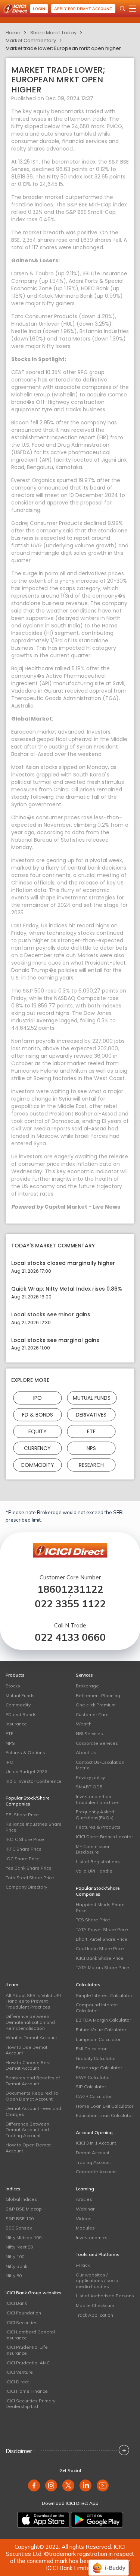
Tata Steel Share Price (30, 1878)
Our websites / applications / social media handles (98, 2281)
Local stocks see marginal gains (55, 1340)
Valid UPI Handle (94, 1871)
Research (91, 1465)
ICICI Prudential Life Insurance (27, 2350)
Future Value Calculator (101, 2030)
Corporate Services (97, 1743)
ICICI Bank (16, 2303)
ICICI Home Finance (27, 2391)
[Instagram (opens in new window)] (51, 2485)
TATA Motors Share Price (102, 1967)
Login (39, 9)
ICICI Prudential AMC (28, 2363)
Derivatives (91, 1415)
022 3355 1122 (70, 1604)
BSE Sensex (19, 2228)
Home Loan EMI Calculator (105, 2106)
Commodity (37, 1465)
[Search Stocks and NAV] (122, 9)
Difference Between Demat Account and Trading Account (27, 2130)
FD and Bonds (21, 1714)
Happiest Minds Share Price (100, 1907)
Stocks (13, 1686)
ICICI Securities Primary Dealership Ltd (30, 2404)
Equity (38, 1431)
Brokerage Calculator (99, 2068)
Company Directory (26, 1887)
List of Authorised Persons (105, 2296)
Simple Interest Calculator (104, 1995)
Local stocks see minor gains (51, 1315)
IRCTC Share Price (25, 1839)
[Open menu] (133, 9)
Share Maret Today (53, 33)
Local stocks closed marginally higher (63, 1263)
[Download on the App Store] (43, 2520)
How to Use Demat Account (27, 2050)
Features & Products (98, 1827)
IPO (38, 1398)
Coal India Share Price (100, 1948)
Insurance (16, 1724)
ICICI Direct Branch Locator (104, 1837)
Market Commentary (31, 40)
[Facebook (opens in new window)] (34, 2485)
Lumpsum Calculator (98, 2039)
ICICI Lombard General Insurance (30, 2335)
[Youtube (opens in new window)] (103, 2485)
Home (13, 33)
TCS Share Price (93, 1920)
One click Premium (96, 1705)
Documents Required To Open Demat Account (32, 2096)
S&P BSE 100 (20, 2219)
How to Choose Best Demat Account (28, 2065)
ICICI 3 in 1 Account (96, 2143)
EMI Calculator (91, 2049)
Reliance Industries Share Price (34, 1827)
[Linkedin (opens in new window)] (85, 2485)
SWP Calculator (93, 2077)
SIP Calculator (91, 2087)
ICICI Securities (22, 2322)
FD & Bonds (38, 1415)
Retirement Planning (98, 1695)
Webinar (85, 2209)
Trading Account (93, 2162)
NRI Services (89, 1733)
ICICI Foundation (23, 2313)
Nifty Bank (16, 2266)
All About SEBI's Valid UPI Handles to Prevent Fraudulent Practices (33, 2001)
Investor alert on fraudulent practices (98, 1799)
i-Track (83, 2265)
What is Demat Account (31, 2037)
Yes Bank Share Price (29, 1868)
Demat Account (93, 2153)
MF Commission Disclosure (93, 1849)
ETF (91, 1431)
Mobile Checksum (95, 2305)
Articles (84, 2199)
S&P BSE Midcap (24, 2209)
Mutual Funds (92, 1398)
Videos (84, 2219)
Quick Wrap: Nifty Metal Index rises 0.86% (67, 1289)
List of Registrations (98, 1862)
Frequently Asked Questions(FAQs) (95, 1815)
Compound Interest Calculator (97, 2008)
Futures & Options (25, 1752)
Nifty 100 (15, 2257)
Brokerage (87, 1686)
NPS (91, 1448)
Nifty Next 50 (19, 2247)
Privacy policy (90, 1777)
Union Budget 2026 (26, 1771)
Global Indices (21, 2199)
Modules (85, 2228)
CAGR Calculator (94, 2096)
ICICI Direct (17, 2382)
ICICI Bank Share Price (99, 1958)
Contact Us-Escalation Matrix (100, 1765)
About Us (86, 1752)
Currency (37, 1448)
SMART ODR (89, 1787)
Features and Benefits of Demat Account (33, 2081)
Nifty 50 (14, 2276)
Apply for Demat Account (83, 9)
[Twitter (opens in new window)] (68, 2485)
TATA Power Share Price (102, 1929)
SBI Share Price (22, 1815)
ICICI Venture (19, 2372)
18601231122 (70, 1589)
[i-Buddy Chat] (109, 2562)
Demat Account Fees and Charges (33, 2111)
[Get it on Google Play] (97, 2520)
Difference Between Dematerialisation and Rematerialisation (30, 2022)
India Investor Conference (34, 1781)
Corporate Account (96, 2172)
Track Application (94, 2315)
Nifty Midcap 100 (24, 2238)
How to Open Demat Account (28, 2148)
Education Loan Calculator (104, 2115)
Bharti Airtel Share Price (102, 1939)
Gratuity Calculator (96, 2058)
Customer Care (92, 1714)
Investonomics (92, 2238)
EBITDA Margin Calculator (103, 2020)
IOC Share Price (23, 1859)
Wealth (84, 1724)
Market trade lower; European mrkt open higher (63, 48)
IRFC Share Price (24, 1849)
